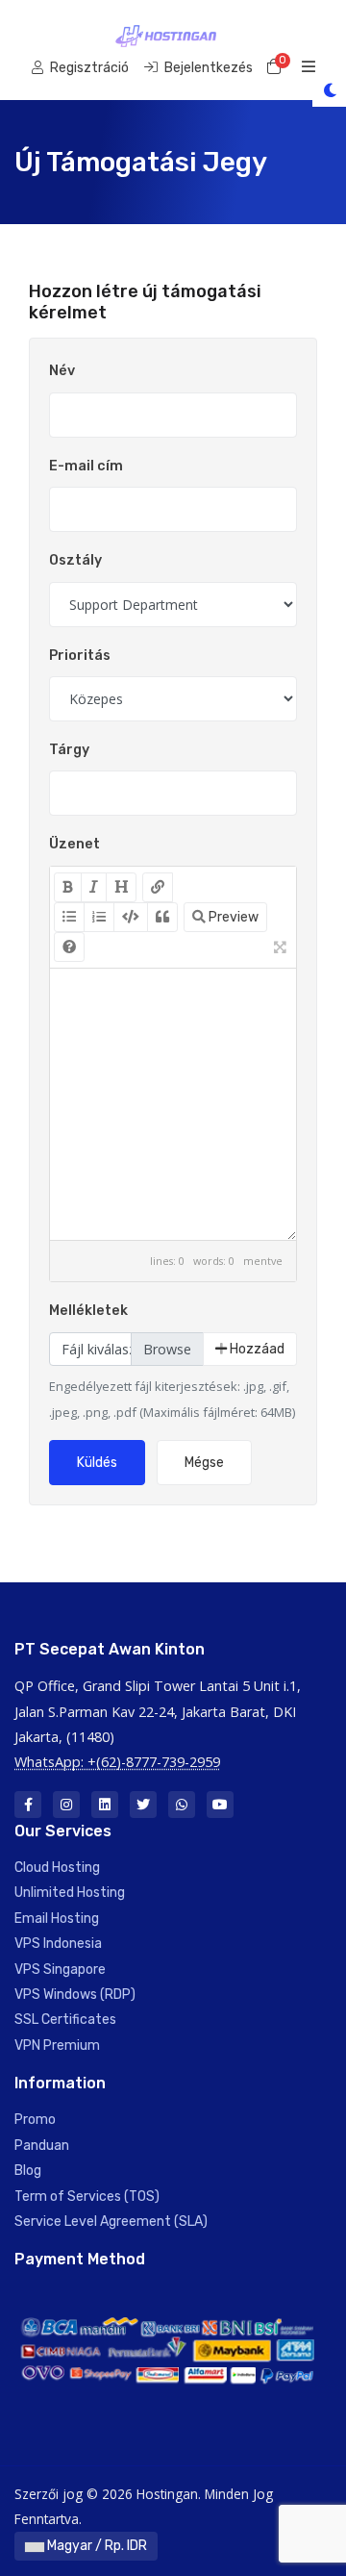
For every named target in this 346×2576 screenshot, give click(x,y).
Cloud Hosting (57, 1868)
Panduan (42, 2146)
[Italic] (94, 887)
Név (62, 371)
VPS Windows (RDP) (75, 1995)
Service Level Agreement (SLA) (111, 2222)
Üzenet (74, 844)
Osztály (75, 560)
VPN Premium (57, 2046)
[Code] (131, 917)
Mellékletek (88, 1311)
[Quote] (162, 917)
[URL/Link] (158, 887)
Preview (232, 917)
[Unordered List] (69, 917)
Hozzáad (256, 1349)
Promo (35, 2120)
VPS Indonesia (58, 1944)
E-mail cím (86, 466)
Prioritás (80, 656)
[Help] (69, 947)
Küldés (97, 1463)
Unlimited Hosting (70, 1893)
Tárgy (69, 750)
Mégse (204, 1463)
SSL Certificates (65, 2020)
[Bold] (68, 887)
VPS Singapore (60, 1970)
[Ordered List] (99, 917)
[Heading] (121, 887)
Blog (28, 2171)
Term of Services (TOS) (87, 2197)
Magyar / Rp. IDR (96, 2546)
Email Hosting (57, 1919)
